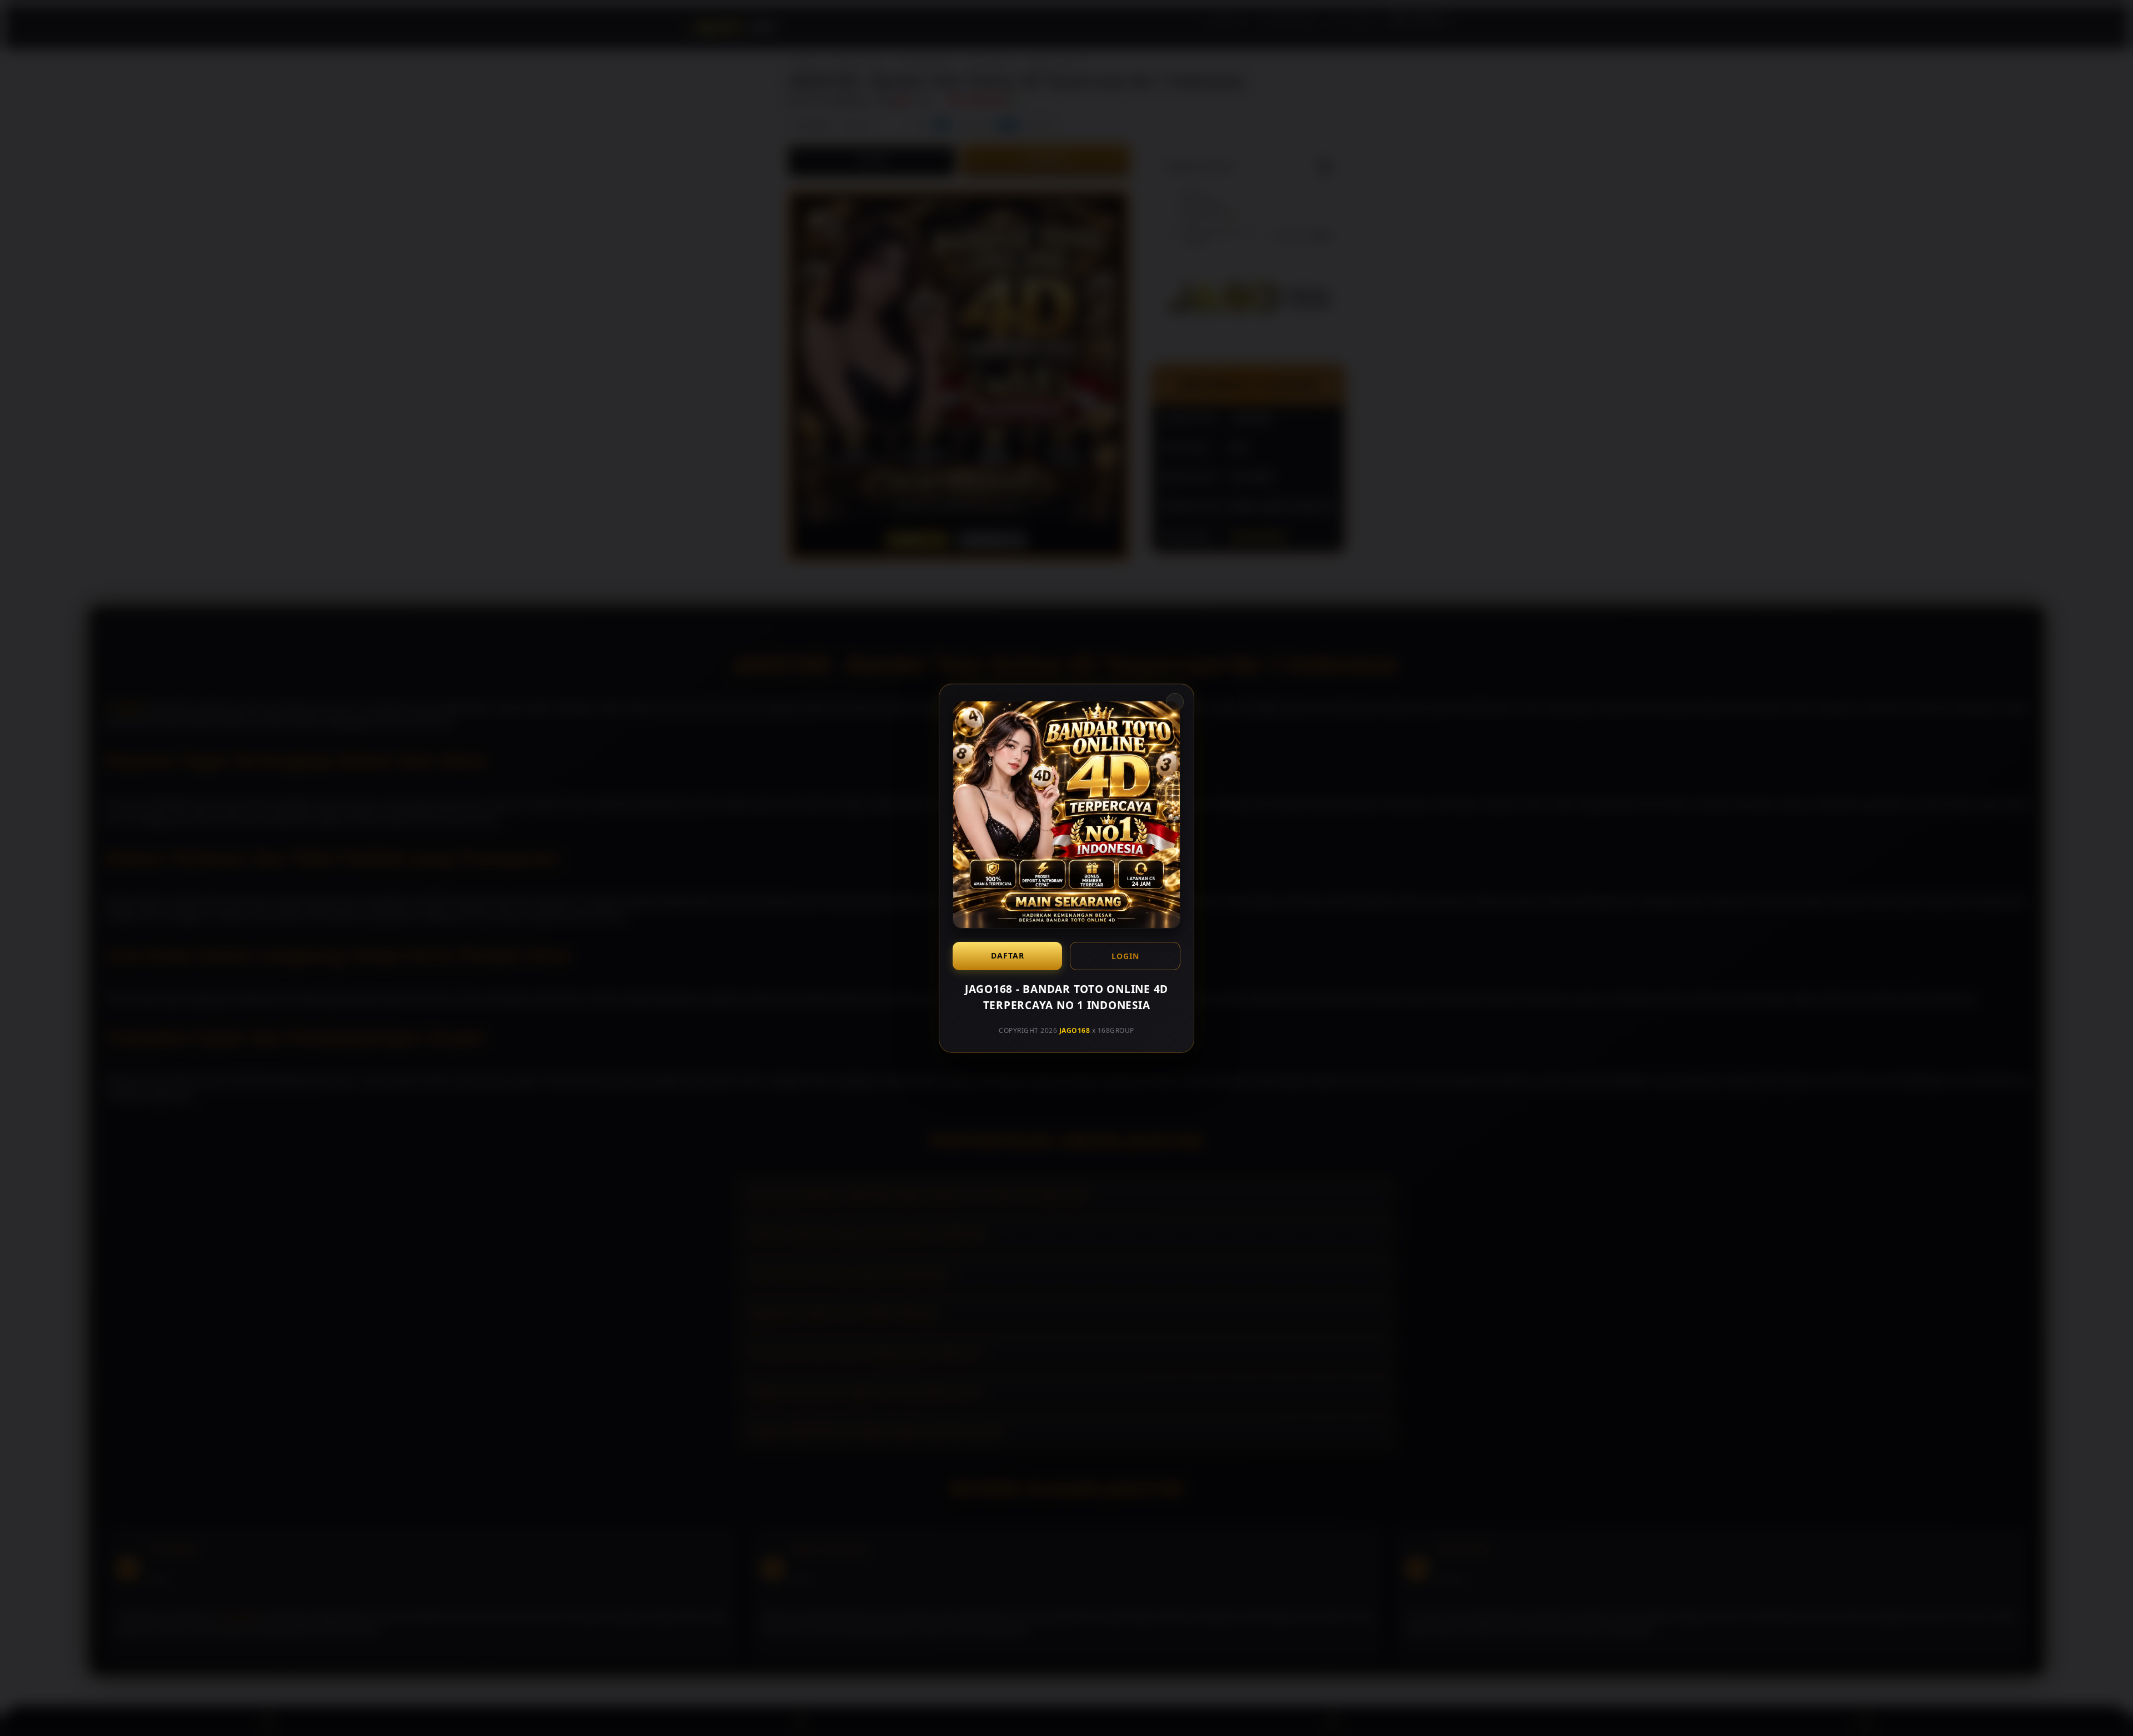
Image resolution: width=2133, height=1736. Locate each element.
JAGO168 (1075, 1030)
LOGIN (1125, 956)
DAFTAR (1008, 955)
